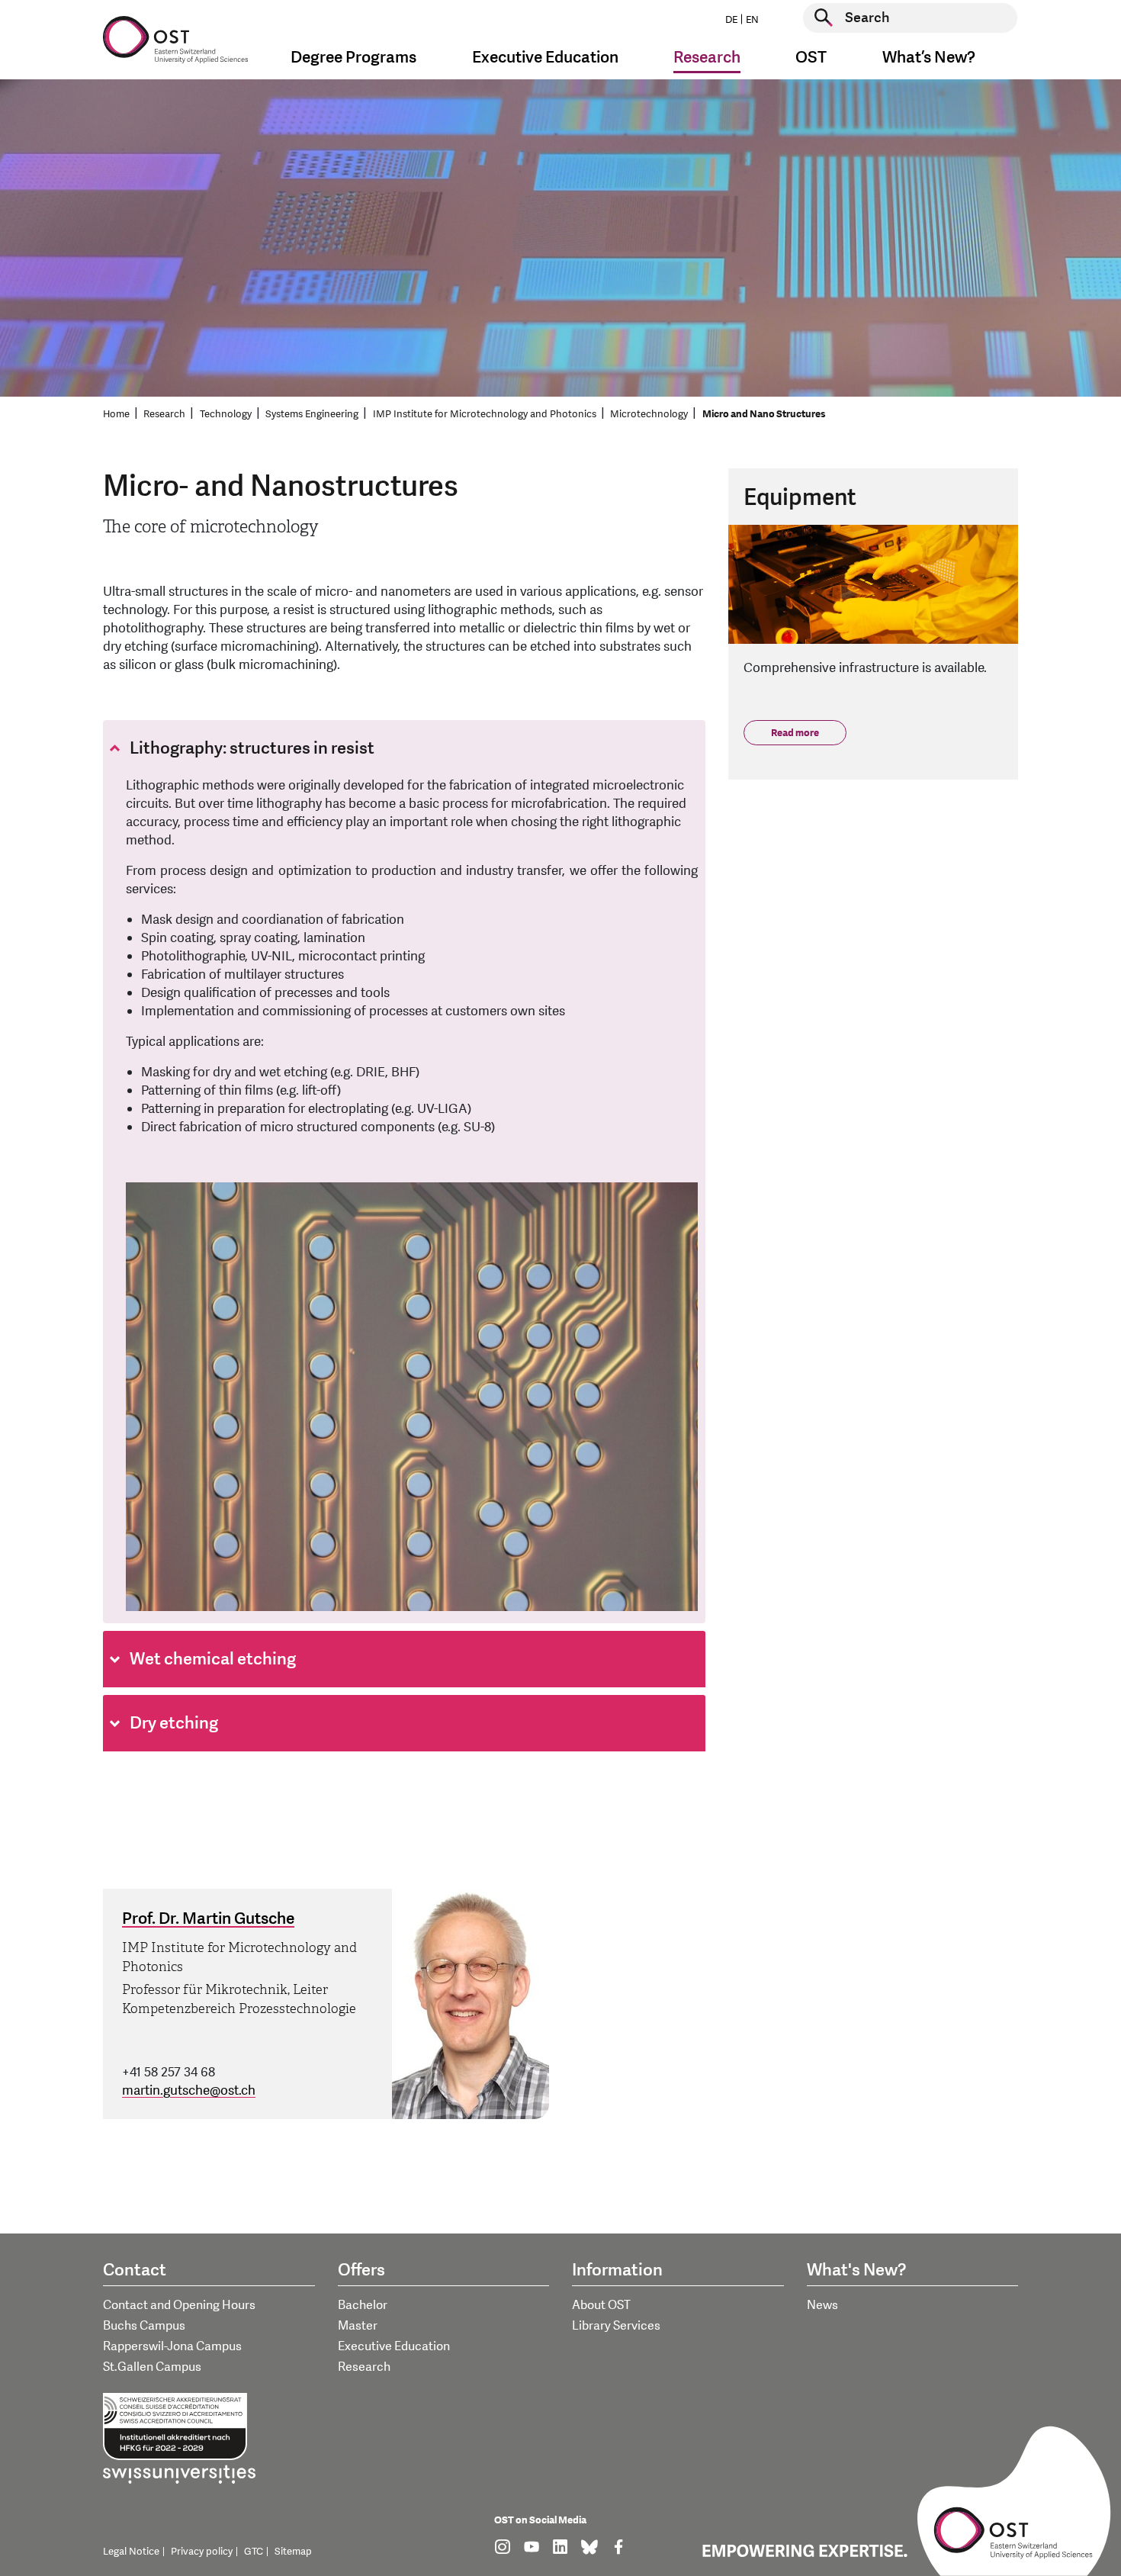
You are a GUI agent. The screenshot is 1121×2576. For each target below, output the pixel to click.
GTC (254, 2552)
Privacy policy (202, 2552)
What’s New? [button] (929, 58)
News (822, 2305)
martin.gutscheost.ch (189, 2090)
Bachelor (363, 2305)
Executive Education (394, 2346)
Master (358, 2326)
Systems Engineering (312, 414)
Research (164, 414)
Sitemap (293, 2552)
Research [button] (707, 58)
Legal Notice (131, 2552)
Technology (226, 414)
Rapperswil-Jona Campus (172, 2346)
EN (752, 20)
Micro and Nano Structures (764, 414)
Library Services (616, 2326)
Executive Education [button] (545, 58)
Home (116, 414)
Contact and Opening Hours (179, 2305)
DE (731, 20)
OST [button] (811, 58)
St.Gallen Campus (152, 2367)
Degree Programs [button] (353, 58)
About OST (601, 2305)
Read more (795, 733)
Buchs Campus (144, 2326)
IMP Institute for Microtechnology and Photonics (485, 414)
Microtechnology (649, 414)
